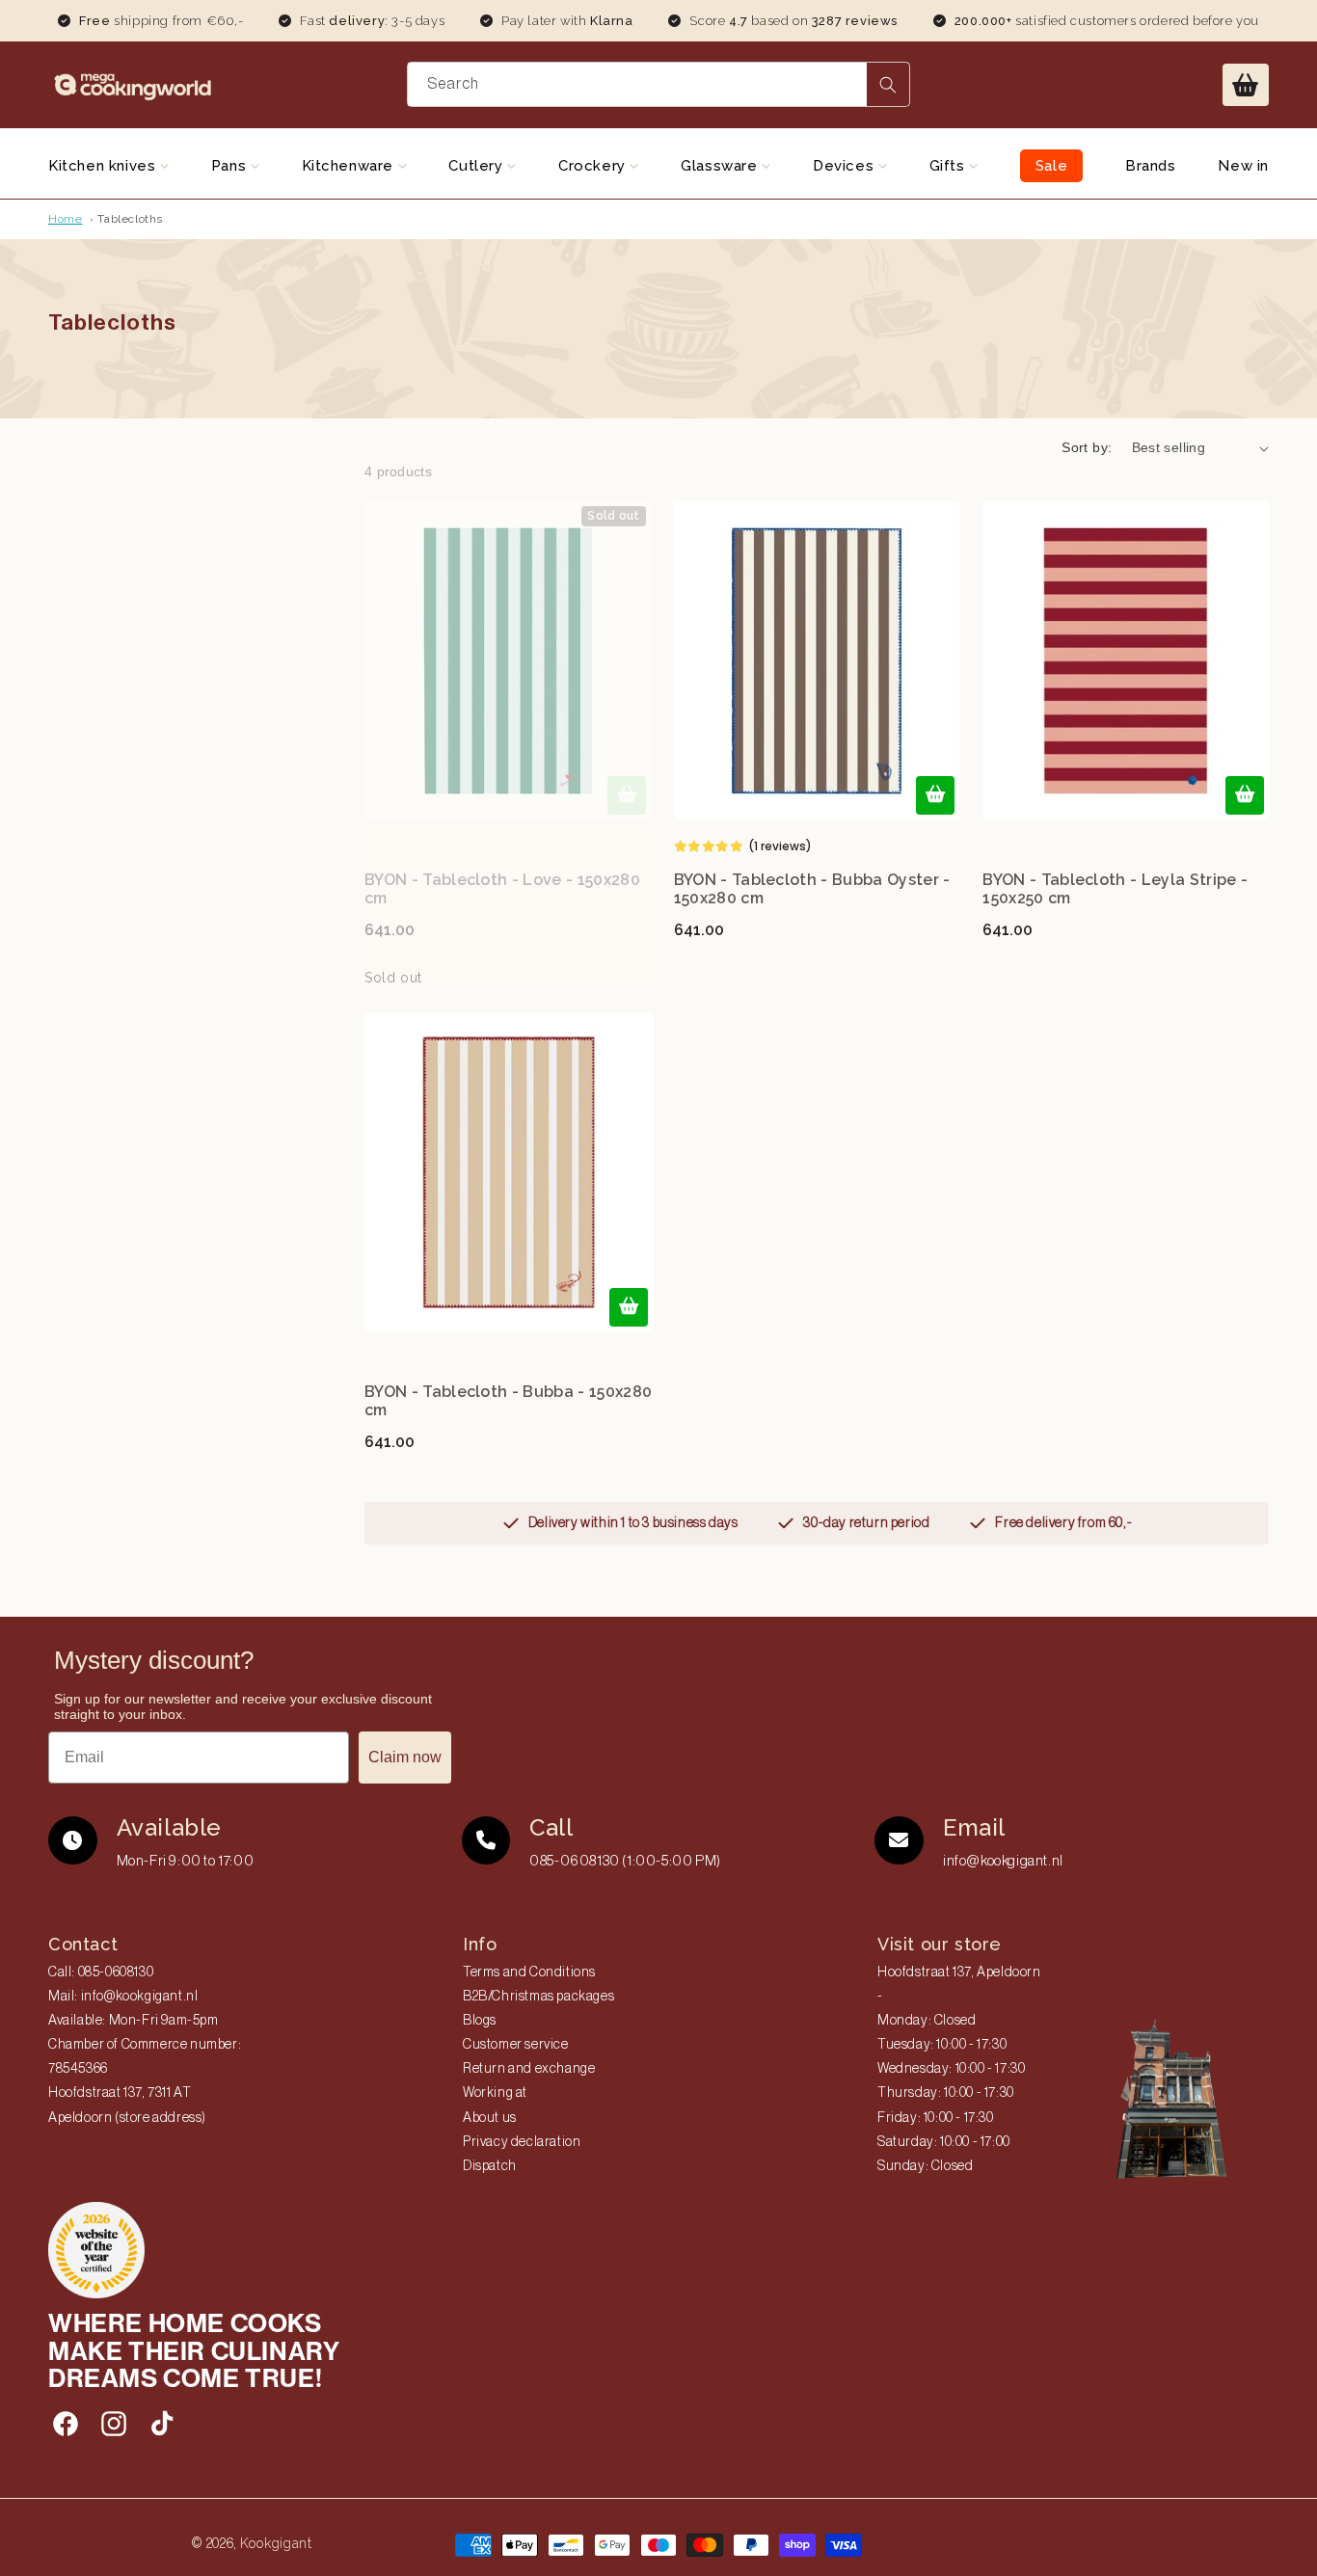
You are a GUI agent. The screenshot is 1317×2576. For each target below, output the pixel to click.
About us (490, 2118)
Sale (1051, 166)
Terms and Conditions (529, 1972)
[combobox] (659, 84)
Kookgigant (276, 2543)
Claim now (405, 1757)
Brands (1151, 166)
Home (65, 219)
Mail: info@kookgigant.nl (123, 1997)
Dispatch (490, 2166)
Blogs (480, 2021)
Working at (495, 2093)
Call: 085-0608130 (101, 1972)
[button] (1246, 85)
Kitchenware (350, 166)
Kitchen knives (104, 166)
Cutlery (478, 166)
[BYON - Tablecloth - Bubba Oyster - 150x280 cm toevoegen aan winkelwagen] (935, 795)
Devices (846, 166)
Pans (231, 166)
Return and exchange (529, 2069)
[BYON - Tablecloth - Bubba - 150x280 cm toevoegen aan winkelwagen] (629, 1307)
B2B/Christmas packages (538, 1997)
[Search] (888, 84)
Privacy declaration (522, 2142)
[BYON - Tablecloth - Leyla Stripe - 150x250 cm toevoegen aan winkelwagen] (1245, 795)
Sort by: (1087, 447)
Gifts (950, 166)
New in (1243, 166)
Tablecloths (130, 219)
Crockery (594, 166)
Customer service (516, 2045)
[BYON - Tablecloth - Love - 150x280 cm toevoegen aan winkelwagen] (627, 795)
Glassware (721, 166)
